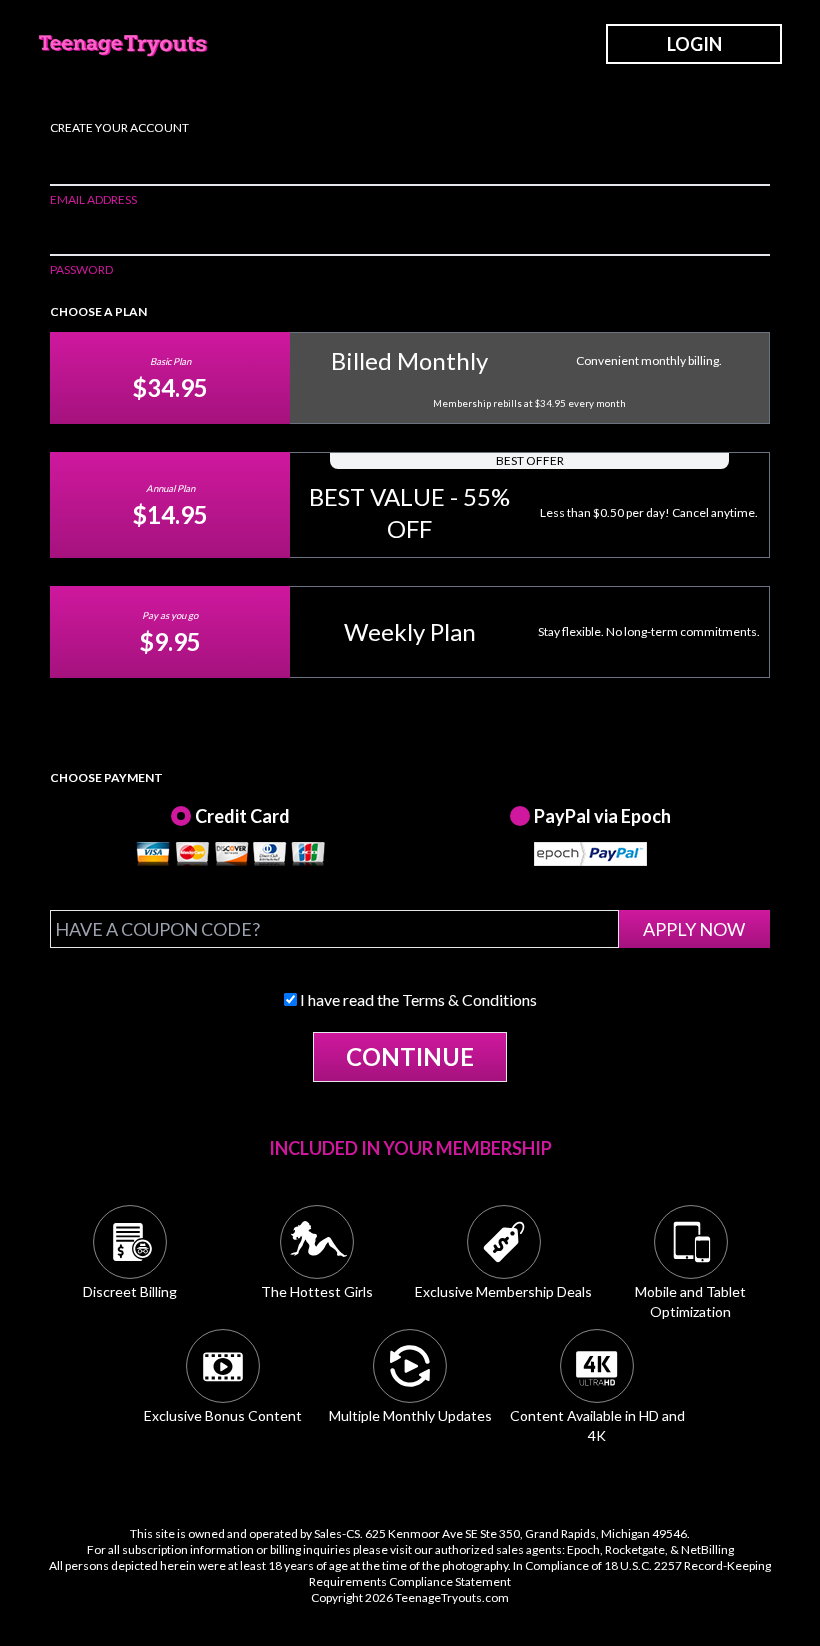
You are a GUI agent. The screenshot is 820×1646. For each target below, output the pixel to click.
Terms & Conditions (469, 999)
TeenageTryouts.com (452, 1597)
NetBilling (707, 1549)
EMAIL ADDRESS (93, 199)
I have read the (417, 999)
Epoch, (585, 1549)
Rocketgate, (636, 1549)
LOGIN (694, 44)
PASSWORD (81, 269)
